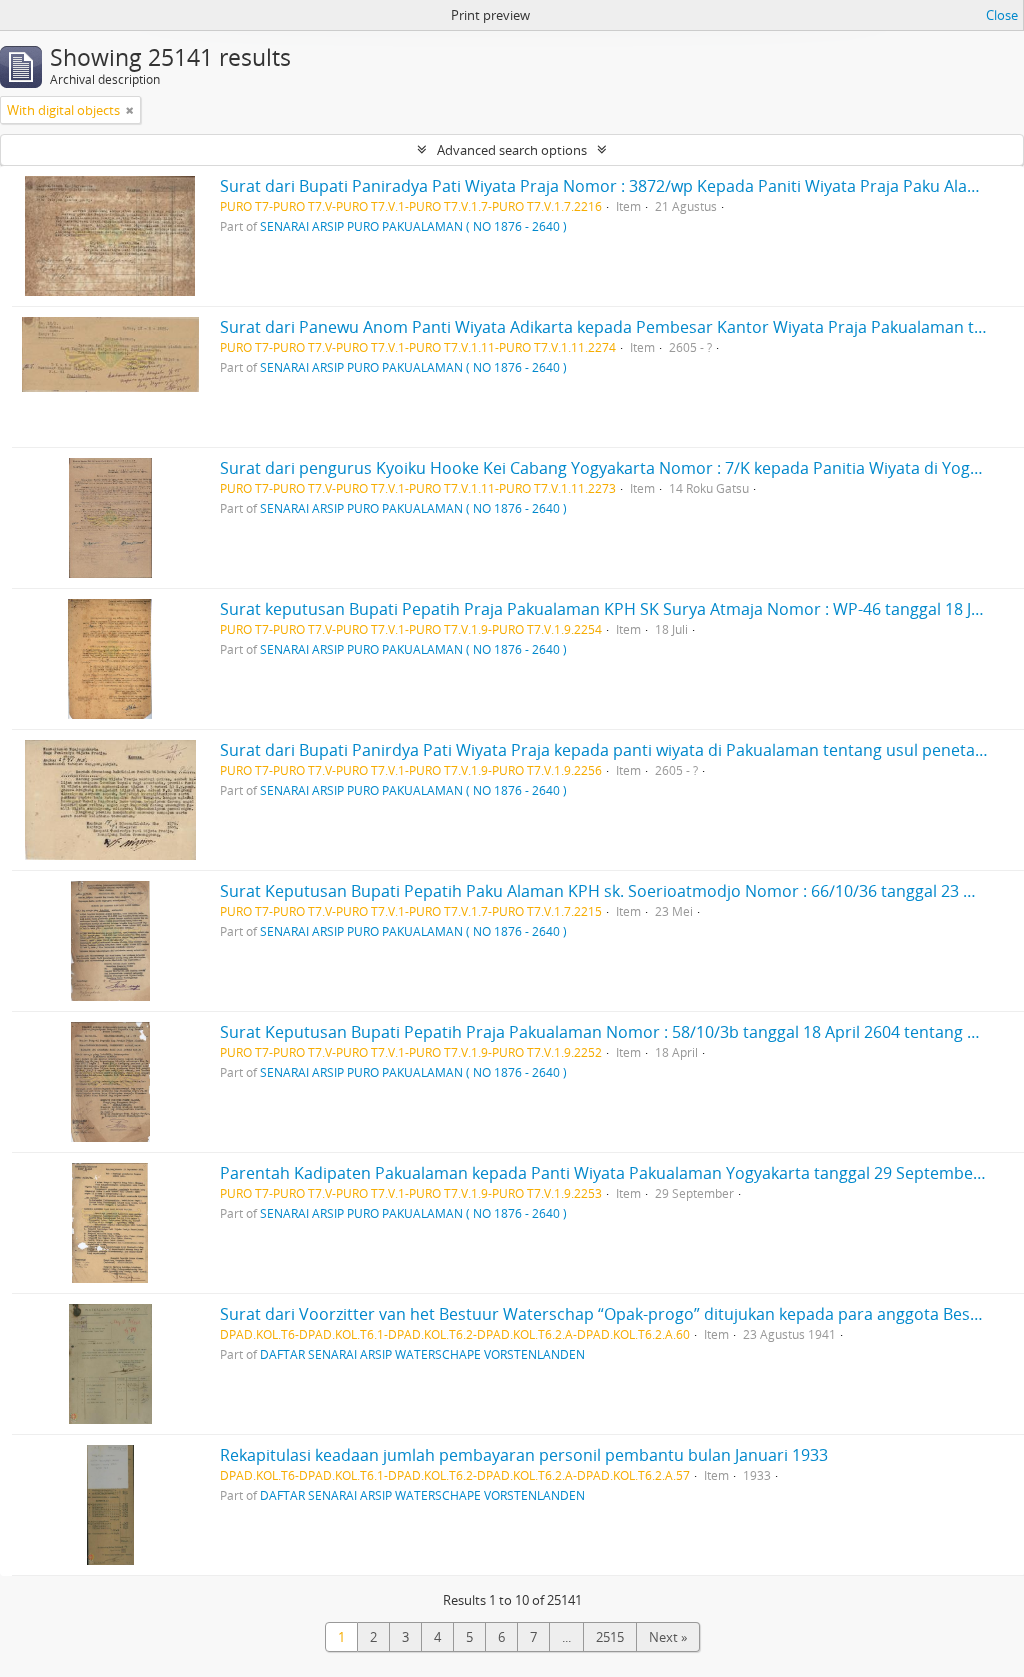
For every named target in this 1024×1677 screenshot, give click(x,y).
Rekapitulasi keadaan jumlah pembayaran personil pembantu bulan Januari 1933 (524, 1455)
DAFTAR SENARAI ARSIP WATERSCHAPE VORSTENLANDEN (422, 1354)
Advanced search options (512, 150)
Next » (668, 1637)
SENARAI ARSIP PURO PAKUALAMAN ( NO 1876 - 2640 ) (413, 226)
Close (1002, 15)
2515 (610, 1637)
